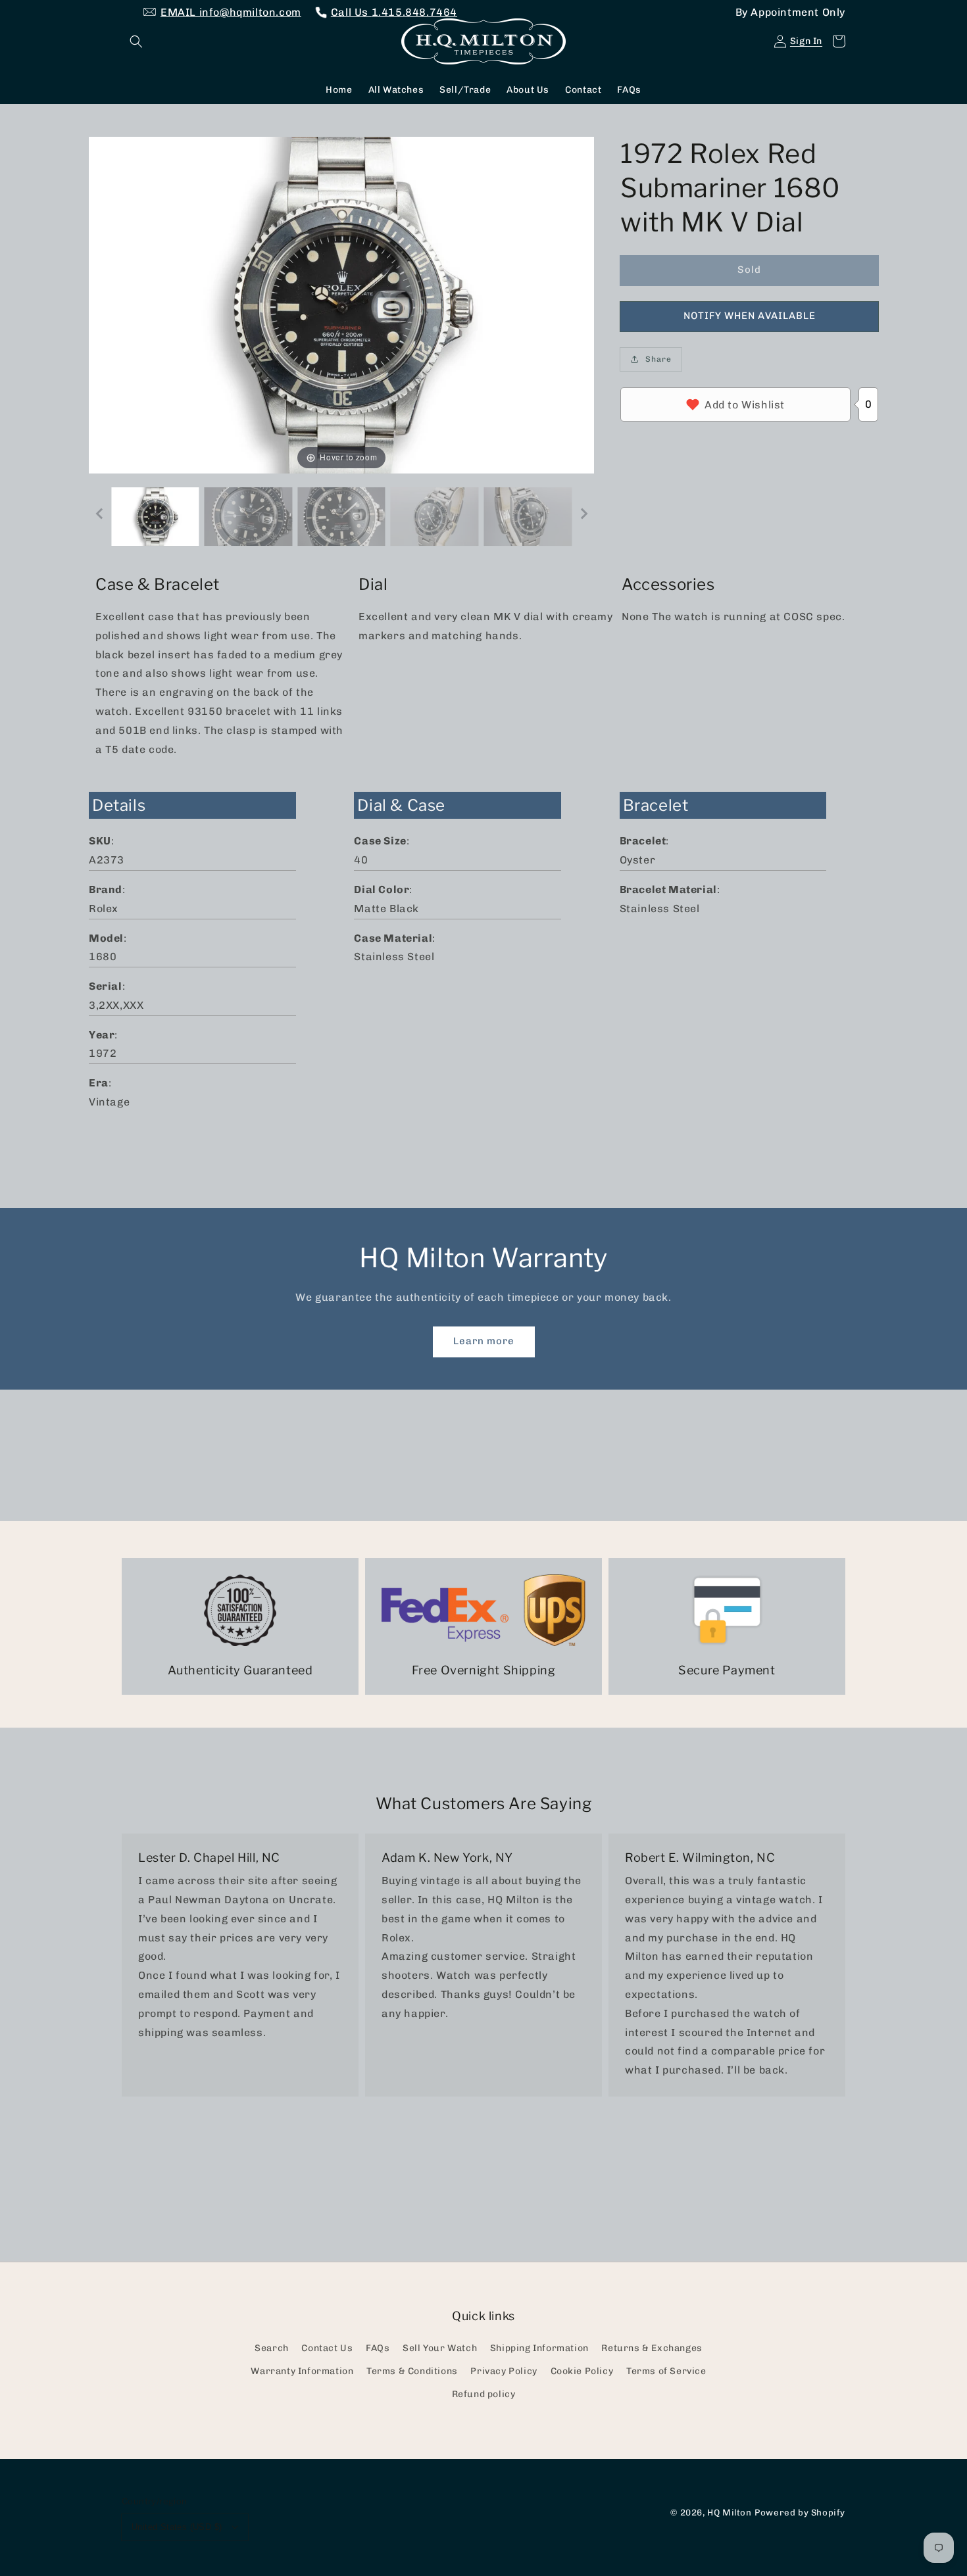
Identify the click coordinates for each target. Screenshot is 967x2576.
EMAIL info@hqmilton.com (231, 12)
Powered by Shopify (800, 2512)
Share (658, 359)
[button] (136, 41)
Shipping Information (539, 2348)
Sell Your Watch (440, 2348)
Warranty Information (302, 2371)
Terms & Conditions (412, 2371)
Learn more (484, 1341)
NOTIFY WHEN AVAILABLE (750, 316)
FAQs (378, 2348)
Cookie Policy (582, 2371)
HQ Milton (729, 2512)
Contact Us (327, 2348)
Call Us (394, 12)
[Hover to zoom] (341, 304)
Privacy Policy (504, 2371)
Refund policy (484, 2394)
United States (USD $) (177, 2527)
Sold (749, 270)
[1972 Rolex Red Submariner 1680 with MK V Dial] (155, 517)
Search (272, 2348)
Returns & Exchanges (652, 2348)
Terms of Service (666, 2371)
